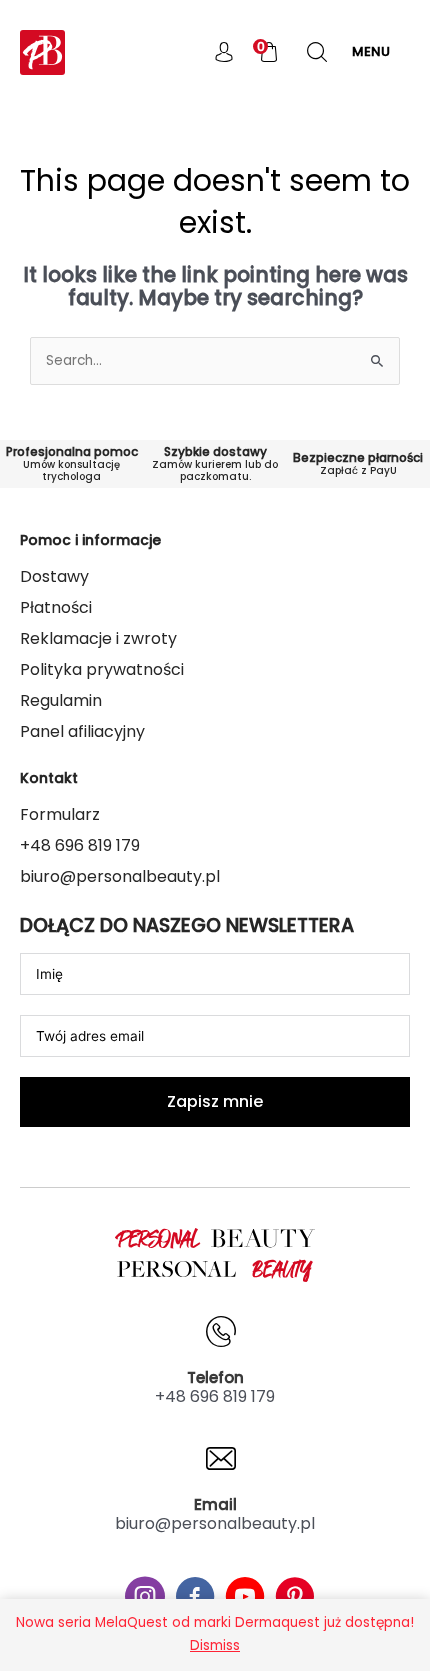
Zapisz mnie (215, 1101)
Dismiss (215, 1645)
